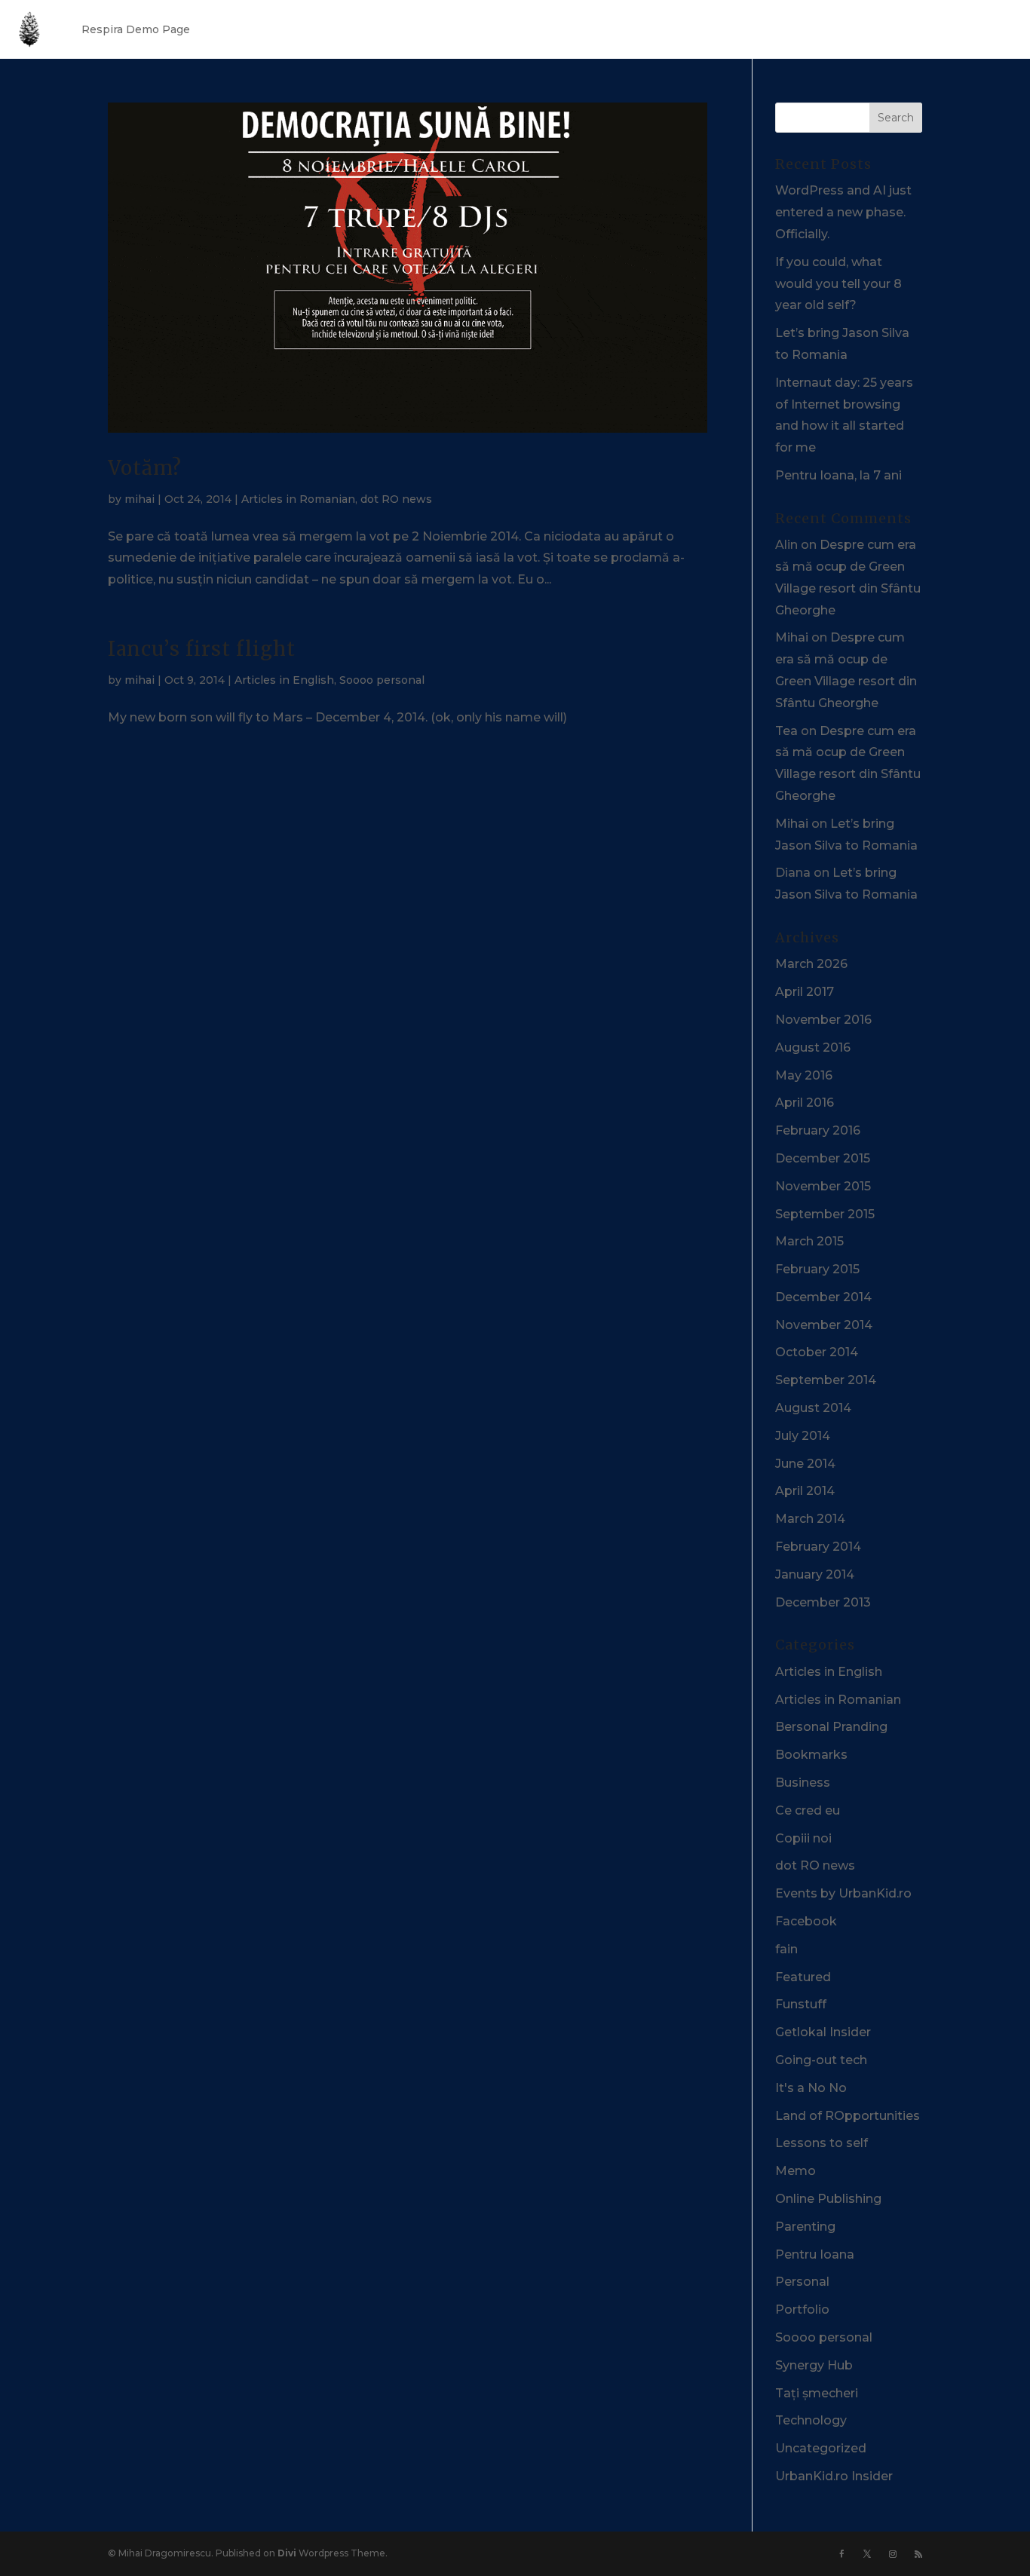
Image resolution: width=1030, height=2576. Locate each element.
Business (803, 1783)
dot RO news (396, 499)
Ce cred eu (808, 1810)
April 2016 (805, 1103)
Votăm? (145, 468)
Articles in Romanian (298, 499)
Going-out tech (821, 2060)
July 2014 (803, 1436)
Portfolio (802, 2310)
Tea (786, 731)
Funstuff (801, 2004)
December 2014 (823, 1297)
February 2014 (818, 1547)
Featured (803, 1977)
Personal (802, 2282)
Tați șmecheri (817, 2393)
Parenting (805, 2227)
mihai (139, 499)
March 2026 (811, 964)
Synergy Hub (814, 2365)
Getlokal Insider (823, 2032)
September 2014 (826, 1380)
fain (786, 1949)
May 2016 (804, 1075)
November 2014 (824, 1325)
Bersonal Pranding (831, 1727)
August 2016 (813, 1048)
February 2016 (818, 1130)
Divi (287, 2553)
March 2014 (810, 1519)
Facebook (806, 1921)
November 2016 (823, 1020)
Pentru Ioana (815, 2254)
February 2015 (817, 1269)
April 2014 (805, 1491)
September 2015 (825, 1214)
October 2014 (817, 1352)
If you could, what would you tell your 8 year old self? (838, 284)
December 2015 (823, 1158)
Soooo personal (382, 680)
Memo (795, 2171)
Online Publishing (828, 2199)
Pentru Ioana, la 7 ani (838, 475)
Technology (811, 2420)
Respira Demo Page (136, 29)
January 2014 (815, 1574)
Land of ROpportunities (848, 2116)
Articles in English (284, 680)
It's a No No (811, 2088)
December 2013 (823, 1602)
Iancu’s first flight (202, 649)
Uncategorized (821, 2448)
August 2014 (813, 1408)
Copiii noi (803, 1838)
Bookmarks (811, 1755)
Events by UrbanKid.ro (843, 1893)
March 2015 (809, 1241)
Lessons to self (822, 2143)
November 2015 (823, 1186)
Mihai (792, 637)
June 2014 (805, 1464)
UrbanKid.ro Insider (834, 2476)
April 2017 (805, 992)
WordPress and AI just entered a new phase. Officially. (843, 212)
